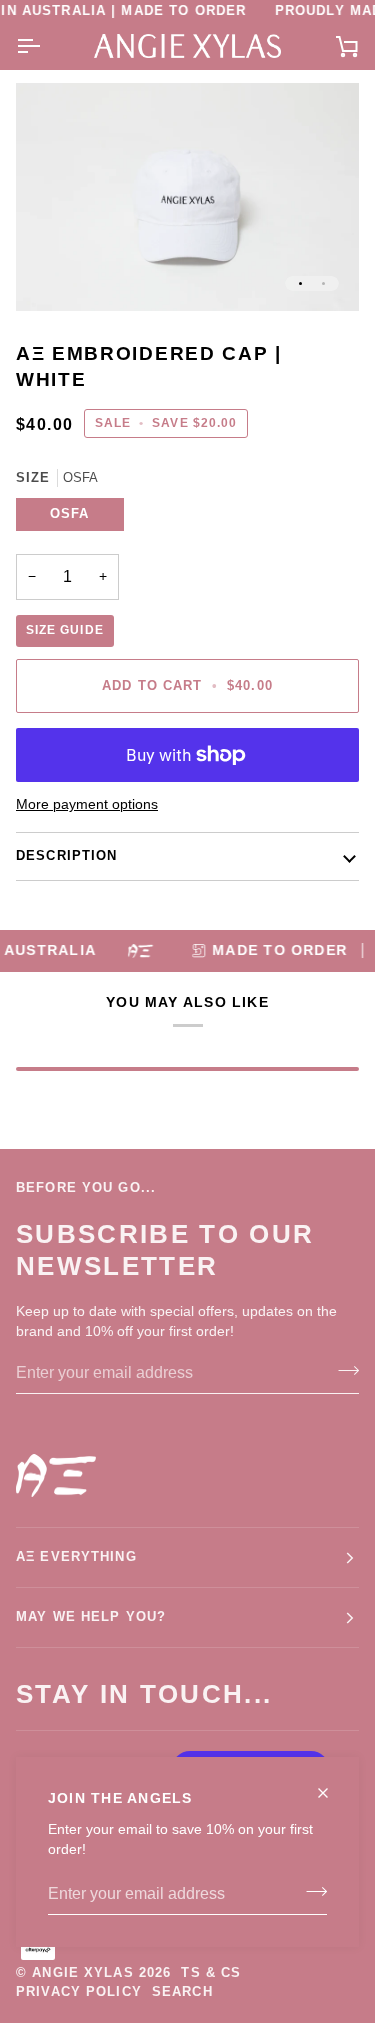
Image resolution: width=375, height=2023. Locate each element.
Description (66, 856)
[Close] (331, 1784)
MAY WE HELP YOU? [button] (91, 1617)
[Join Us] (310, 1892)
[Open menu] (46, 46)
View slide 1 (300, 283)
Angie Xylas (82, 1973)
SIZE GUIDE (65, 630)
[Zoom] (53, 273)
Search (182, 1992)
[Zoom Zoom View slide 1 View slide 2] (187, 197)
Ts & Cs (211, 1973)
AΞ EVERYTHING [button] (76, 1557)
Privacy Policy (79, 1992)
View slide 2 (323, 283)
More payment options (87, 804)
